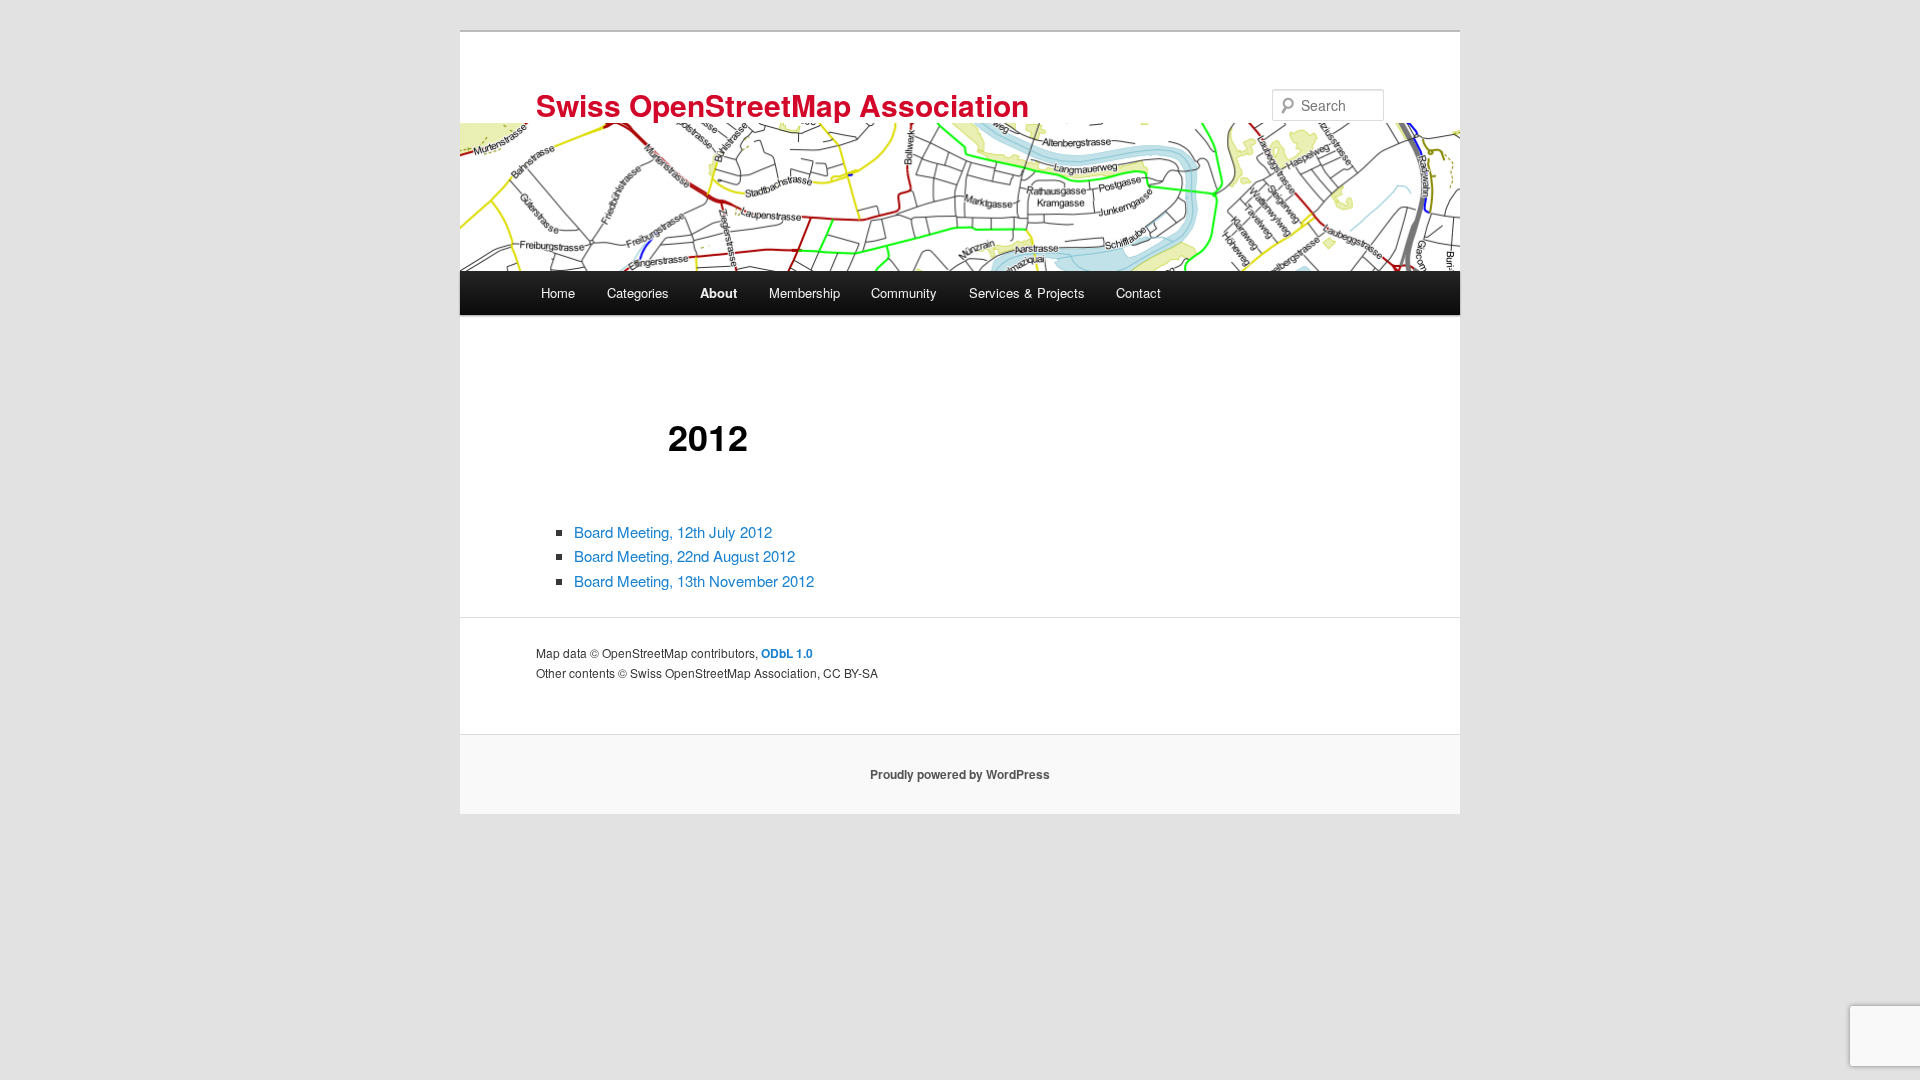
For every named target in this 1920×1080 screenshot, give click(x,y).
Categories (638, 292)
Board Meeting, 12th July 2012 (673, 531)
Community (904, 292)
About (718, 292)
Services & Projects (1027, 292)
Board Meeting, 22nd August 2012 (684, 555)
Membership (804, 292)
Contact (1138, 292)
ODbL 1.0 (787, 653)
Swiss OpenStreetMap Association (782, 104)
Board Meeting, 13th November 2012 (694, 580)
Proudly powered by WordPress (960, 774)
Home (558, 292)
